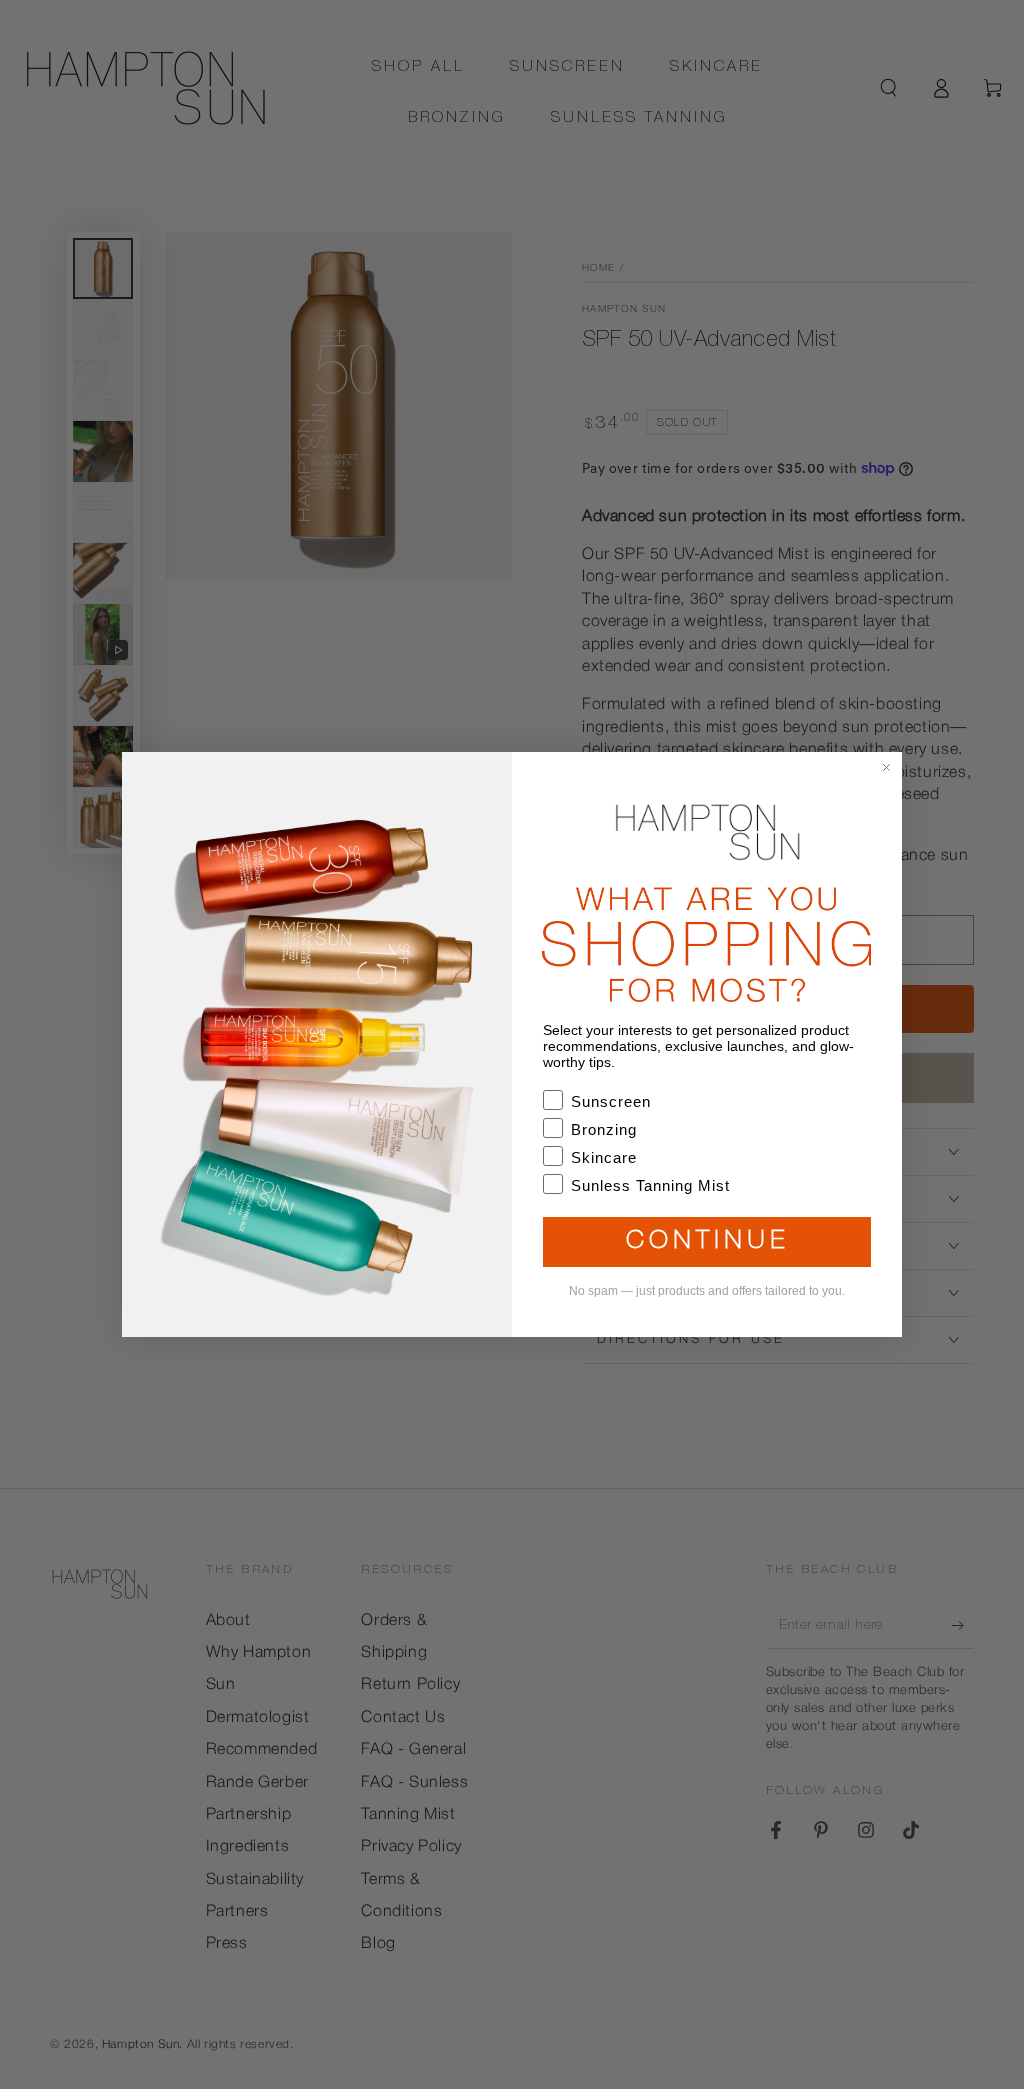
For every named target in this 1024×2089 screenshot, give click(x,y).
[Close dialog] (886, 767)
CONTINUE (707, 1242)
